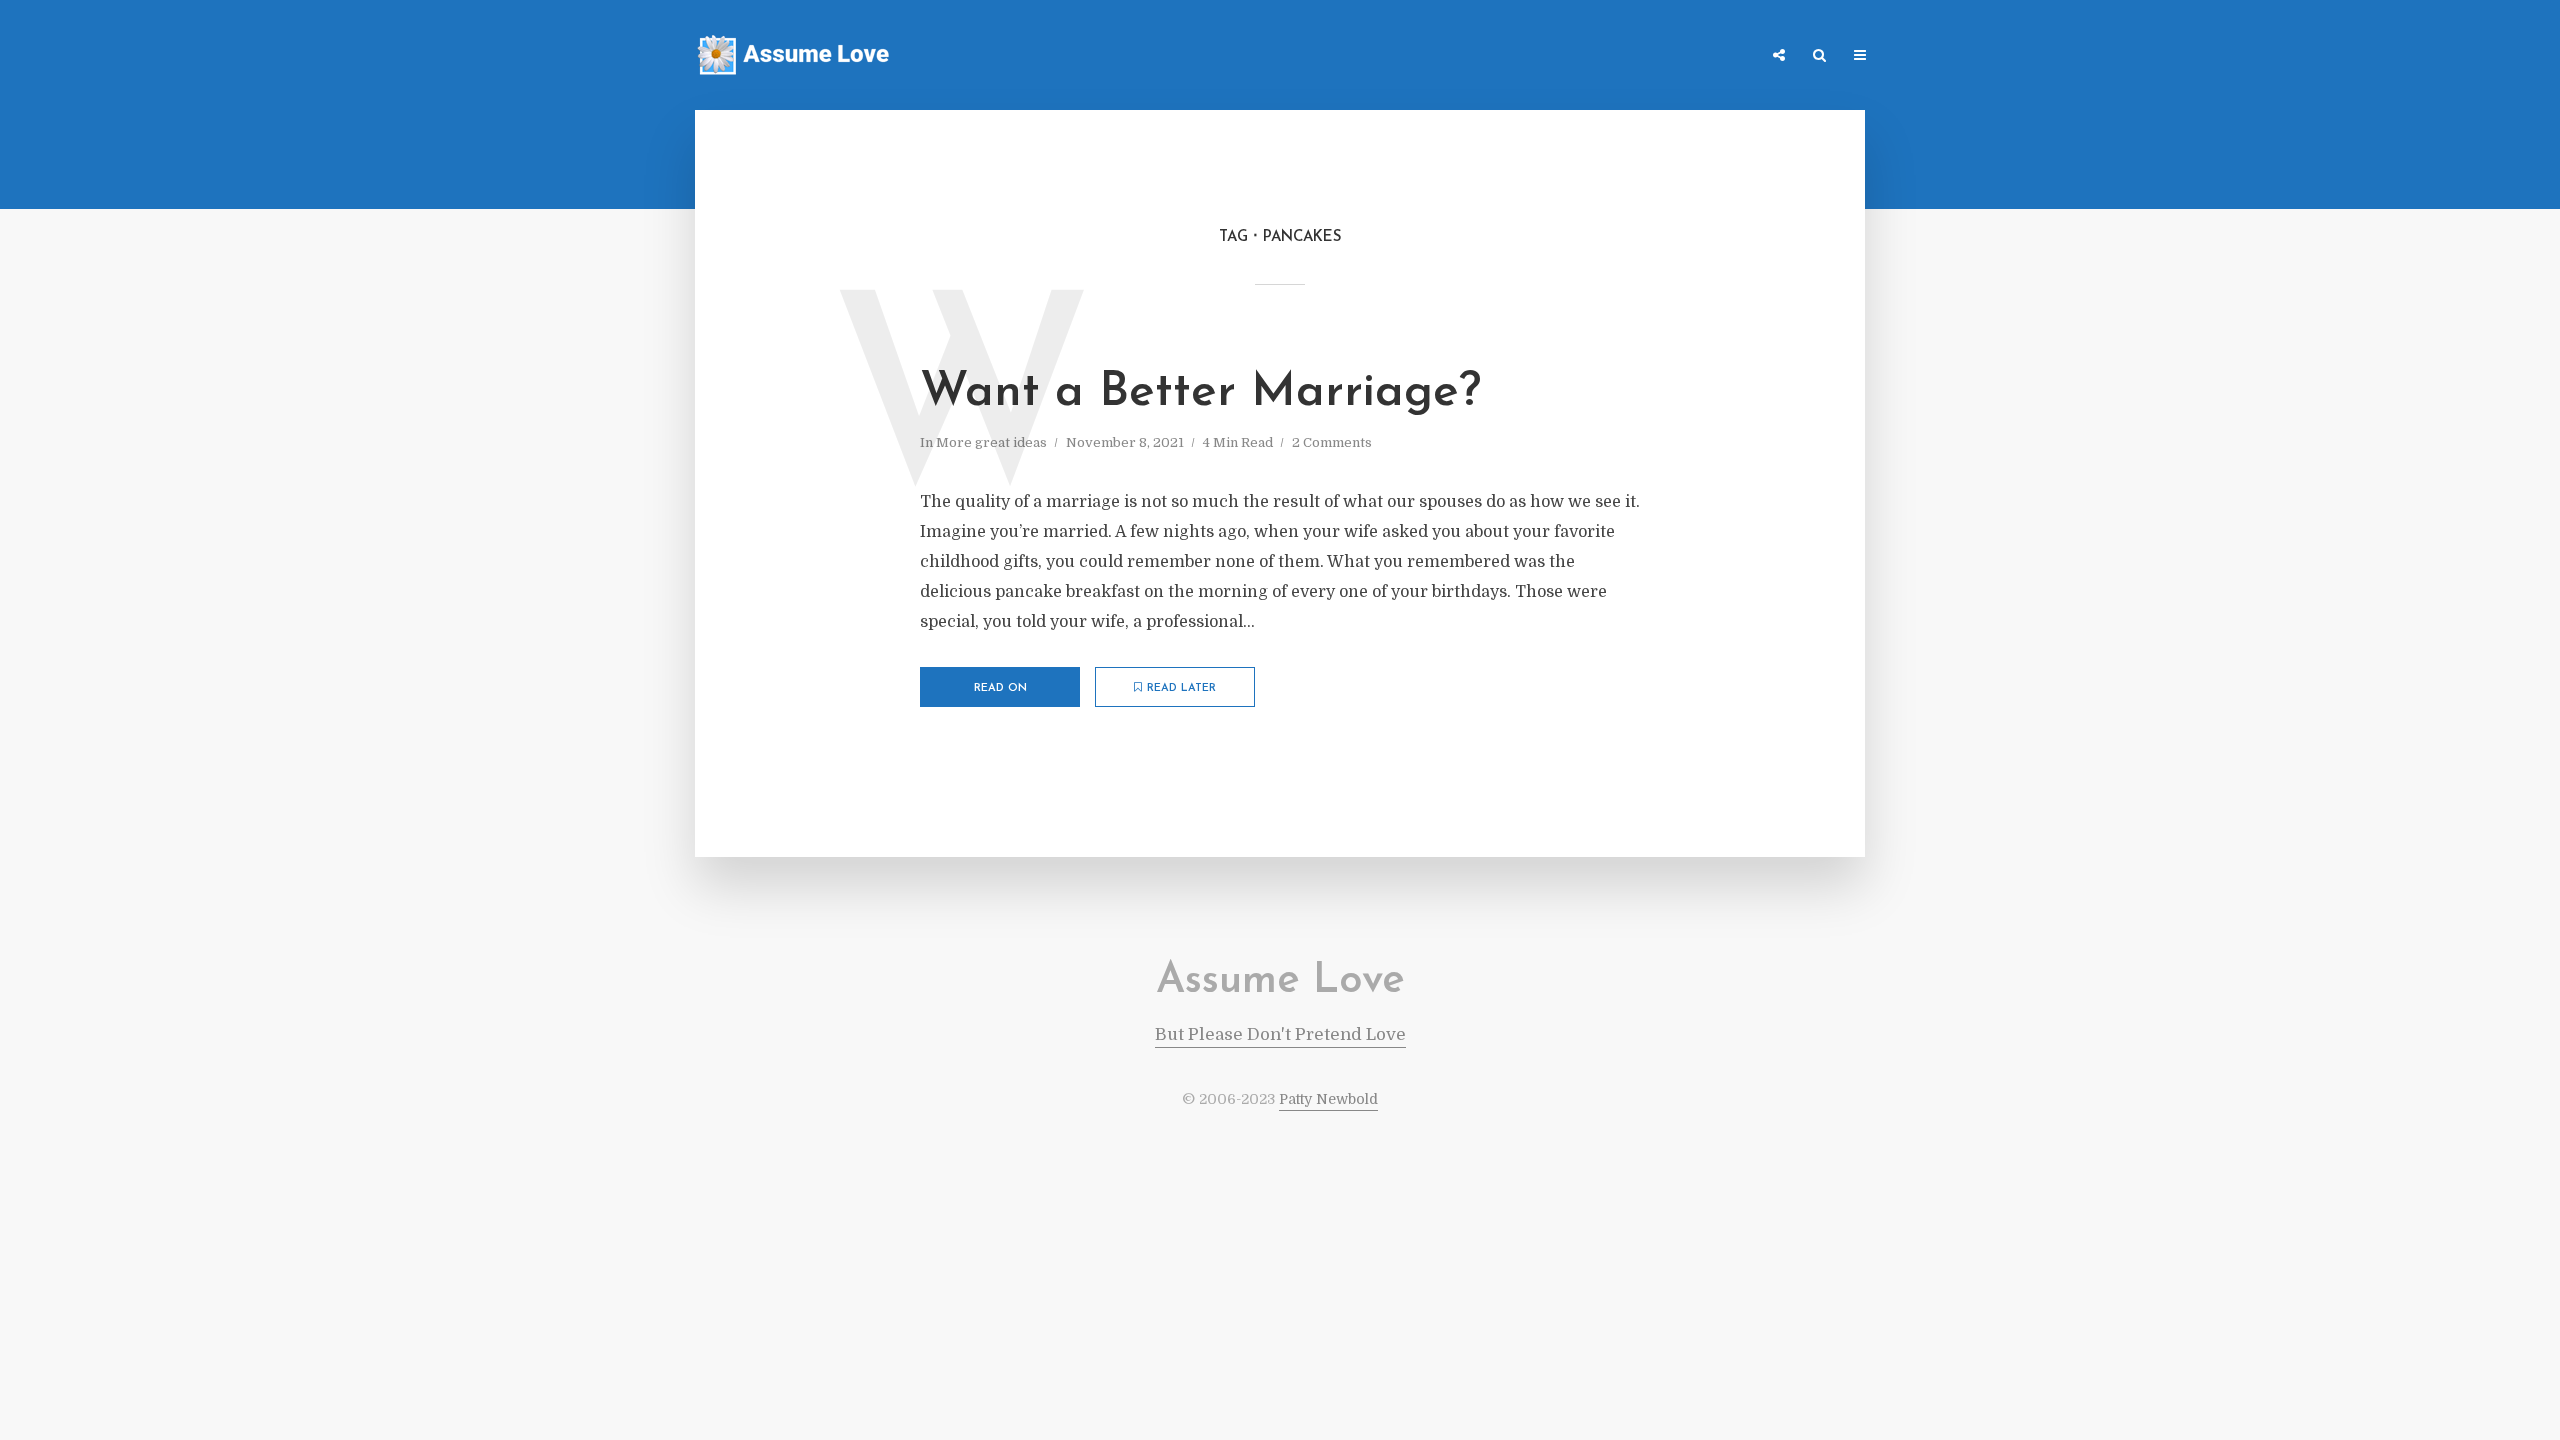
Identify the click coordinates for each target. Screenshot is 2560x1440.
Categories (1557, 56)
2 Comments (1332, 442)
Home (1475, 56)
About (1725, 56)
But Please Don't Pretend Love (1280, 1034)
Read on (1000, 688)
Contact (1649, 56)
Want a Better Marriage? (1200, 393)
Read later (1181, 688)
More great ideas (991, 442)
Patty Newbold (1328, 1099)
